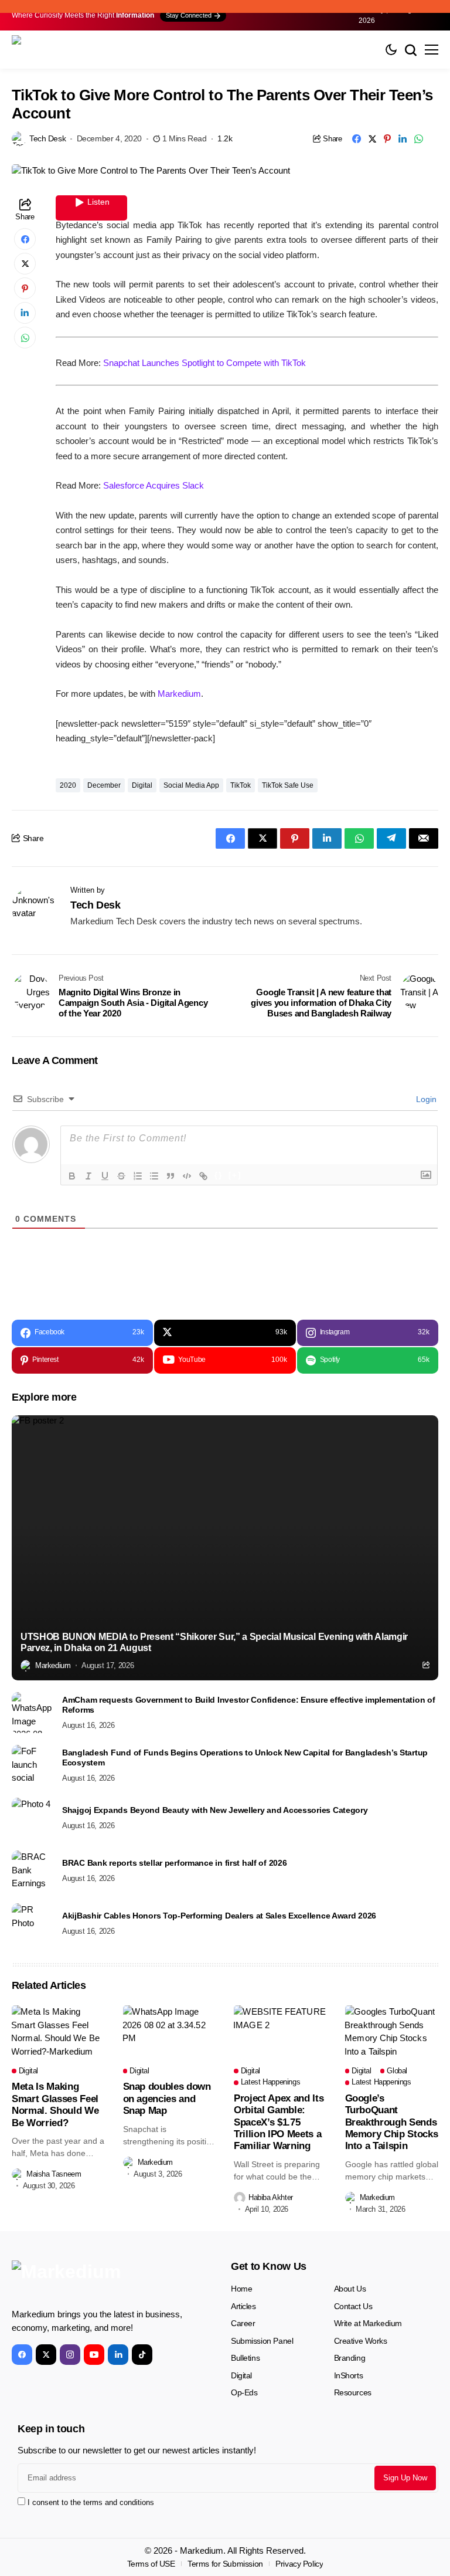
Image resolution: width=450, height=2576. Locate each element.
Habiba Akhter (271, 2197)
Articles (243, 2306)
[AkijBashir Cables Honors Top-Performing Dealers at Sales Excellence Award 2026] (32, 1924)
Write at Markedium (368, 2323)
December (104, 785)
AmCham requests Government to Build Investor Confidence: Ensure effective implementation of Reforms (249, 1705)
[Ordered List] (138, 1176)
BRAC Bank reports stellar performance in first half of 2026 (174, 1863)
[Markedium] (100, 2280)
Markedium (179, 694)
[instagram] (70, 2355)
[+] (235, 1175)
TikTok (241, 785)
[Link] (203, 1176)
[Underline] (105, 1176)
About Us (350, 2289)
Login (425, 1099)
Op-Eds (244, 2392)
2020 (68, 785)
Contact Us (353, 2306)
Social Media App (191, 785)
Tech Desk (47, 138)
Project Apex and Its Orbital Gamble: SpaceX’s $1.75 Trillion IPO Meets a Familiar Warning (279, 2122)
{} (219, 1175)
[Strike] (121, 1176)
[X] (46, 2355)
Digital (142, 785)
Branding (350, 2358)
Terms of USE (151, 2564)
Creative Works (361, 2341)
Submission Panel (262, 2341)
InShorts (349, 2375)
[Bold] (72, 1176)
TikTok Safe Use (288, 785)
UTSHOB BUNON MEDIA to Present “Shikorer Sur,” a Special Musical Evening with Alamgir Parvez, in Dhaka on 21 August (214, 1642)
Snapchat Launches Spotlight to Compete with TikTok (204, 363)
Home (241, 2289)
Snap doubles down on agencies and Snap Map (167, 2099)
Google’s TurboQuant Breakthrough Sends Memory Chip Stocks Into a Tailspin (392, 2122)
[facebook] (22, 2355)
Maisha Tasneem (54, 2174)
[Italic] (88, 1176)
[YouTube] (94, 2355)
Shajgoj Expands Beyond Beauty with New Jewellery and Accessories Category (215, 1810)
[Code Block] (187, 1176)
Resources (353, 2392)
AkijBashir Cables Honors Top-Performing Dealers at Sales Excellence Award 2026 (219, 1916)
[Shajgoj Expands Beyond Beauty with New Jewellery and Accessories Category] (32, 1818)
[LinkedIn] (118, 2355)
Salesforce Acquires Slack (154, 485)
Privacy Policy (299, 2564)
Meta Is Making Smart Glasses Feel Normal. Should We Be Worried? (55, 2104)
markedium (53, 1665)
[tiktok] (142, 2355)
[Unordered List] (154, 1176)
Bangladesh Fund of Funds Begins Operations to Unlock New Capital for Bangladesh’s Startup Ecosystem (245, 1758)
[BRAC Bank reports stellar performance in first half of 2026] (32, 1871)
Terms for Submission (225, 2564)
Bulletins (245, 2358)
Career (243, 2323)
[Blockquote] (171, 1176)
